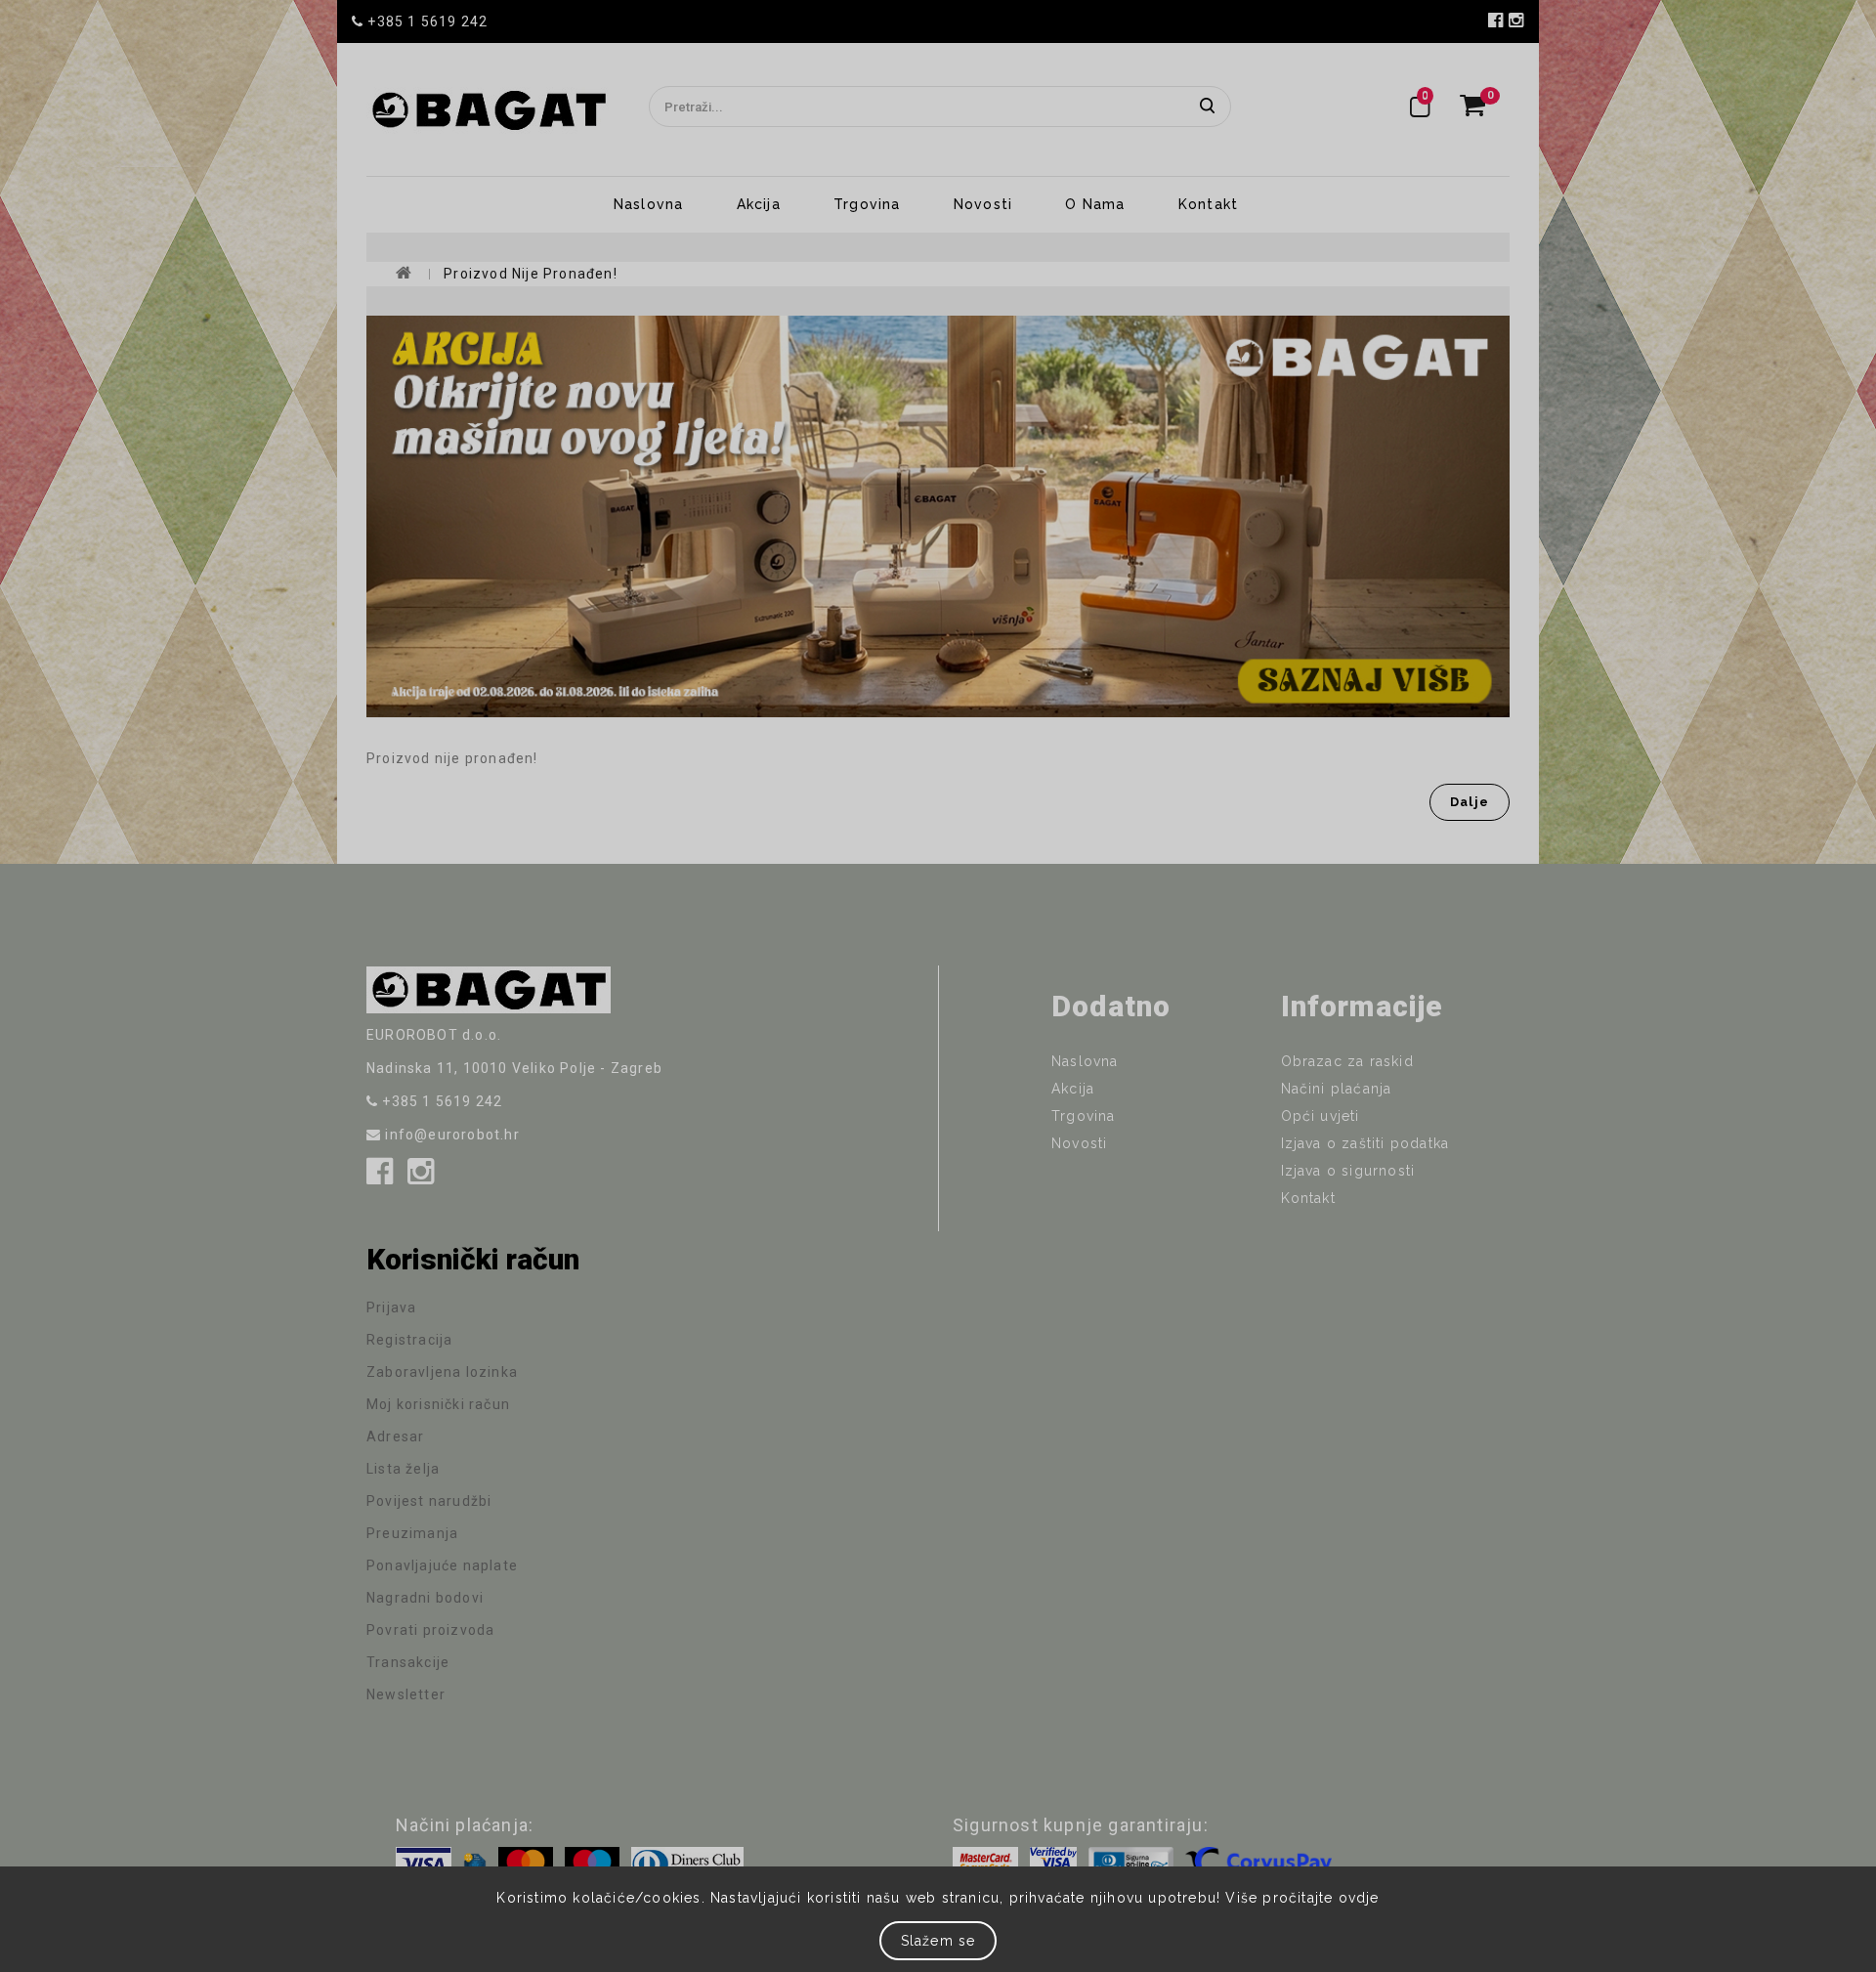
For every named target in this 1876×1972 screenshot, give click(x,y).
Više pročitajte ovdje (1302, 1898)
